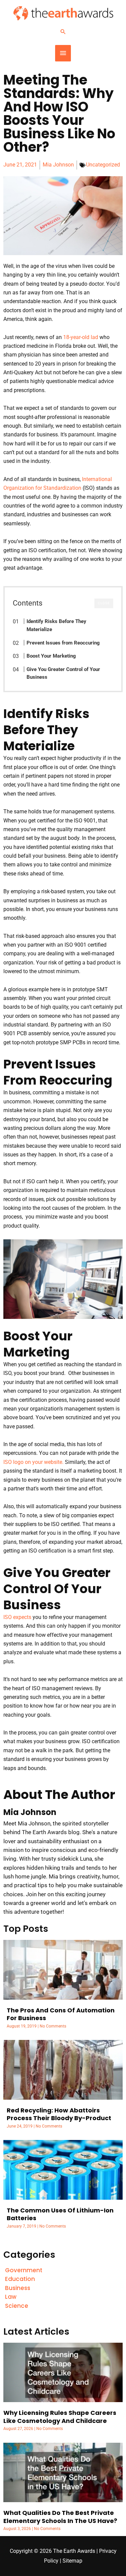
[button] (63, 32)
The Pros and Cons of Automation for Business (61, 2014)
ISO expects (17, 1617)
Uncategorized (103, 165)
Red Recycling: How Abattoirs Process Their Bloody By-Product (59, 2114)
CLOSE (104, 603)
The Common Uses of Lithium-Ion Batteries (60, 2214)
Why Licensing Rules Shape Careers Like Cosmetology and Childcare (60, 2417)
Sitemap (72, 2561)
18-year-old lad (81, 337)
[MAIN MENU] (63, 53)
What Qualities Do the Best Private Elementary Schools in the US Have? (60, 2517)
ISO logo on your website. (33, 1462)
